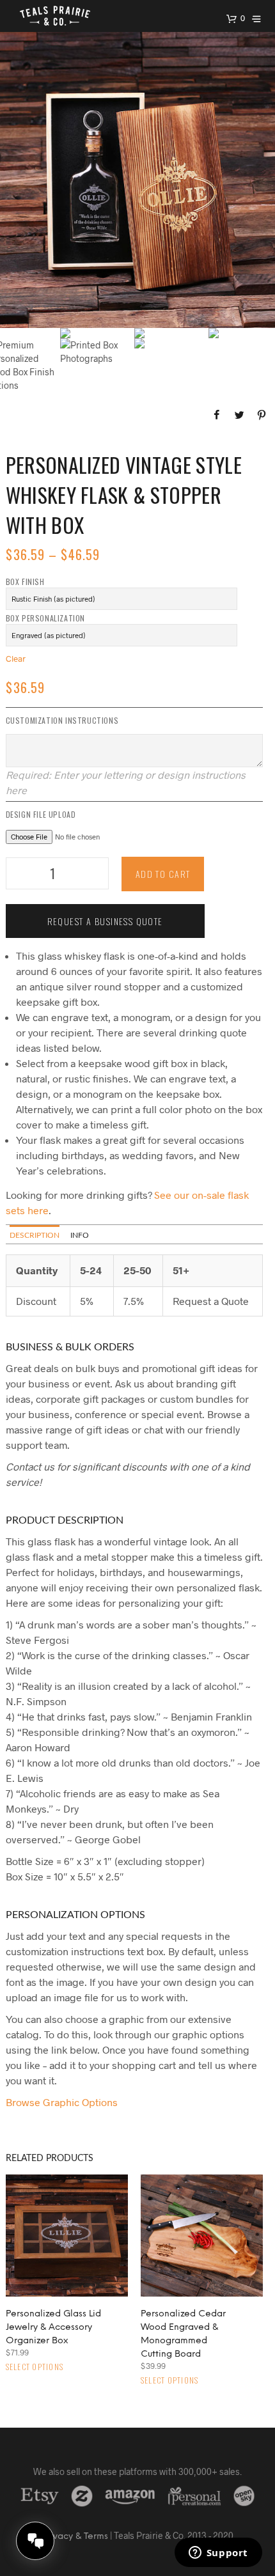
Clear (16, 659)
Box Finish (25, 582)
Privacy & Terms (75, 2537)
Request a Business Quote (105, 921)
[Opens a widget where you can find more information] (218, 2554)
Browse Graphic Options (62, 2102)
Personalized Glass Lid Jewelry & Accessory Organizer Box (53, 2328)
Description (35, 1235)
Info (80, 1235)
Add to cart (163, 874)
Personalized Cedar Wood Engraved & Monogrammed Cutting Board (183, 2334)
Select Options (35, 2367)
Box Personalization (45, 618)
